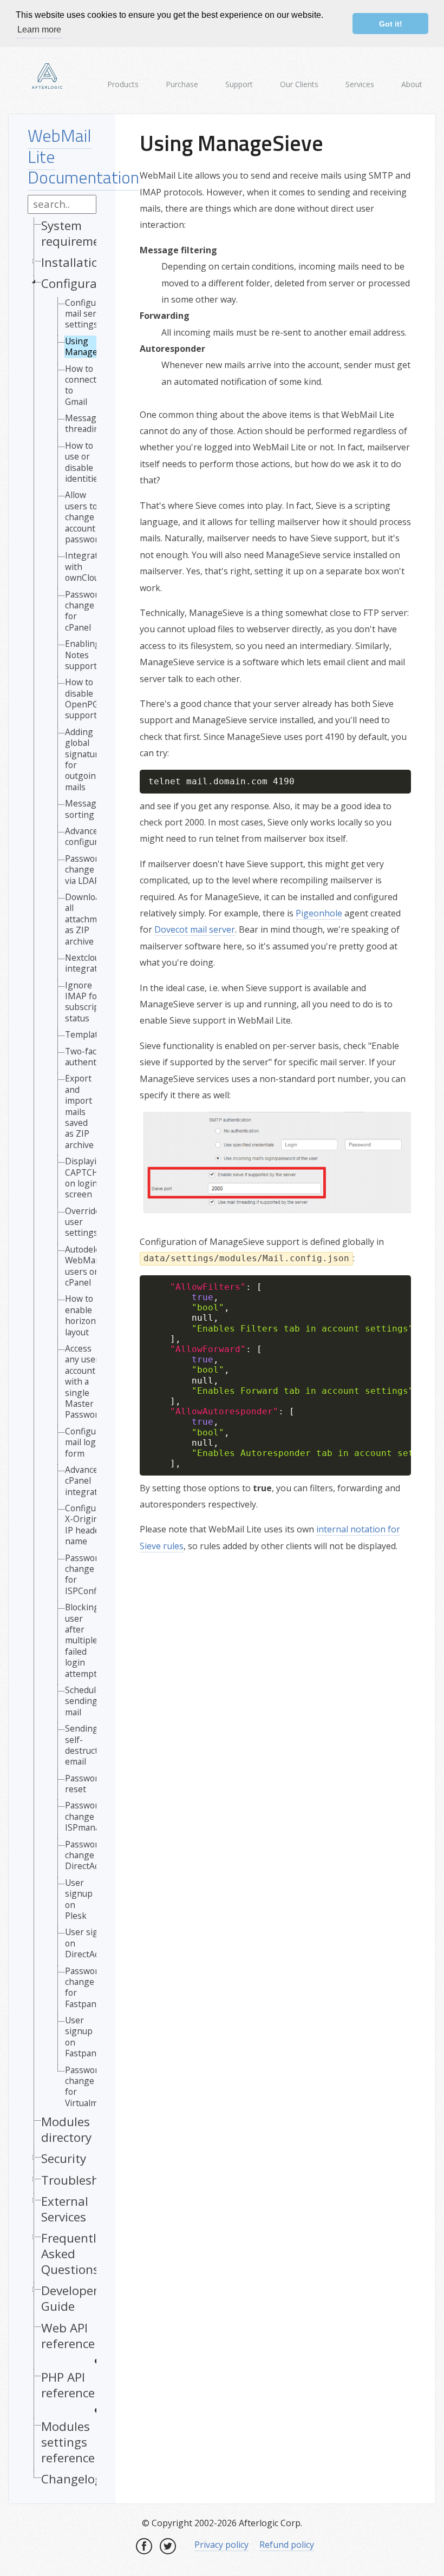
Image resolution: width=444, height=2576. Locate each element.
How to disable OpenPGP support (84, 699)
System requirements (80, 233)
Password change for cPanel (84, 611)
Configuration (80, 283)
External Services (65, 2209)
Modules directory (66, 2129)
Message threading (85, 424)
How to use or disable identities (84, 462)
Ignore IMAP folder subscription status (90, 1002)
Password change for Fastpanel (84, 1988)
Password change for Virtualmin (85, 2087)
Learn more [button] (39, 30)
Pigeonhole (319, 913)
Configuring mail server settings (89, 314)
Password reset (84, 1784)
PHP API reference (68, 2385)
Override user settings (83, 1222)
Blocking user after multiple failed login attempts (83, 1640)
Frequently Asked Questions (72, 2254)
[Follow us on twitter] (168, 2546)
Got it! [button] (391, 24)
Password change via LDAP (84, 870)
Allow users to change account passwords (86, 517)
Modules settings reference (68, 2442)
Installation (74, 262)
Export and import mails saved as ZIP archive (79, 1112)
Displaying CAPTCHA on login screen (86, 1178)
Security (64, 2158)
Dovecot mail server (195, 929)
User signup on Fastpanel (84, 2037)
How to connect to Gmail (81, 385)
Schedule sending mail (83, 1701)
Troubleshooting (89, 2180)
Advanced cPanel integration (87, 1481)
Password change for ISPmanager (89, 1816)
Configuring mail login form (89, 1442)
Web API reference (68, 2336)
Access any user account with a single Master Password (84, 1382)
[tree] (62, 1355)
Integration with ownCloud (88, 566)
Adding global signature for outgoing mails (84, 759)
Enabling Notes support (83, 655)
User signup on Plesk (79, 1899)
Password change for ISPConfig (84, 1575)
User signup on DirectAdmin (90, 1943)
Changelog (71, 2479)
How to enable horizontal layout (85, 1315)
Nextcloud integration (87, 963)
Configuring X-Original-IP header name (89, 1525)
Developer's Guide (74, 2298)
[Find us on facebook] (144, 2546)
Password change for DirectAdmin (90, 1855)
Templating (88, 1034)
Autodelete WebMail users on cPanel (87, 1266)
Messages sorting (85, 809)
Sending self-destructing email (88, 1745)
